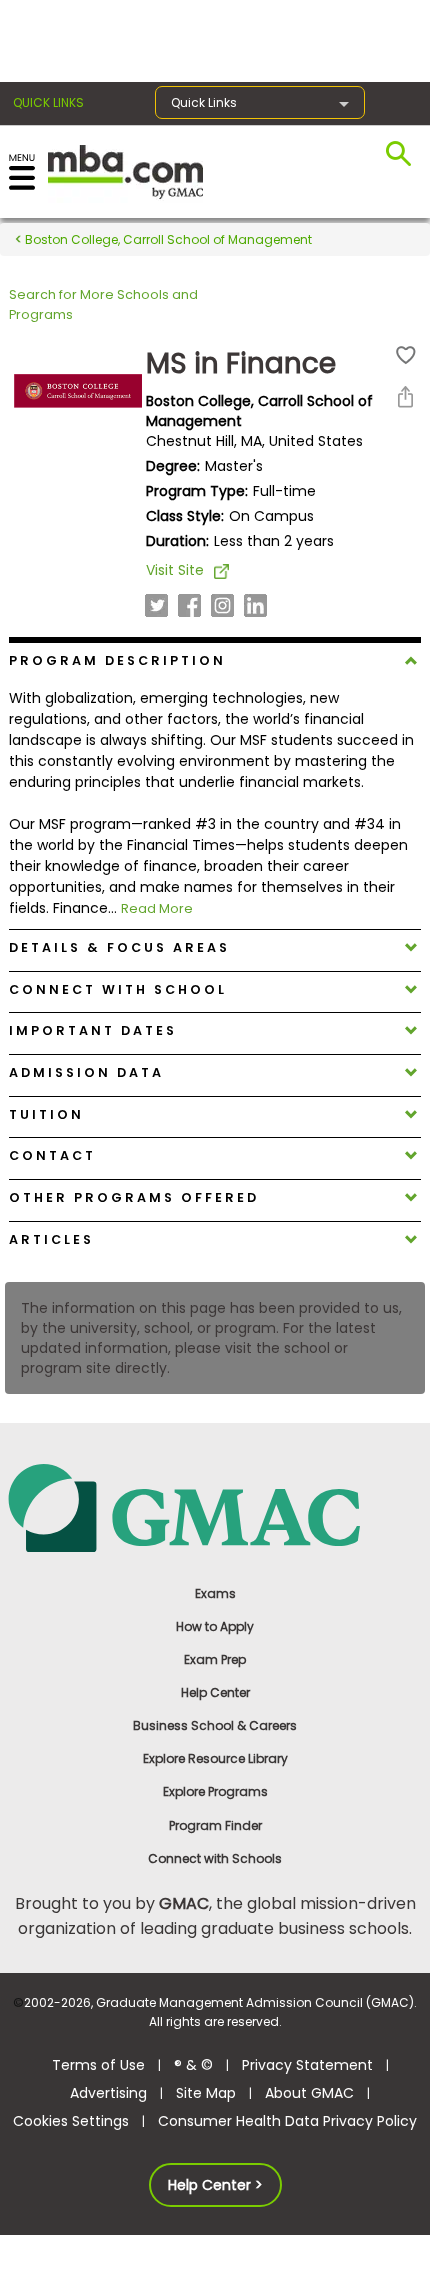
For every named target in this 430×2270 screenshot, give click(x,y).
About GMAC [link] (309, 2093)
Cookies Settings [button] (71, 2121)
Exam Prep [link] (215, 1659)
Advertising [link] (108, 2093)
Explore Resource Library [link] (215, 1758)
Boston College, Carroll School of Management (167, 239)
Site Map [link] (206, 2093)
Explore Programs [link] (215, 1791)
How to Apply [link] (215, 1626)
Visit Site (175, 570)
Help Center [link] (215, 1692)
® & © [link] (193, 2065)
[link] (215, 1506)
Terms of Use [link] (98, 2065)
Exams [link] (215, 1593)
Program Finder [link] (215, 1825)
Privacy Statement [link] (307, 2065)
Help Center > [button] (215, 2185)
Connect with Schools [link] (215, 1858)
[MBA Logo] (125, 170)
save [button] (406, 355)
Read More (157, 908)
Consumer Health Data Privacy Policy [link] (287, 2121)
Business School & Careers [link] (215, 1725)
